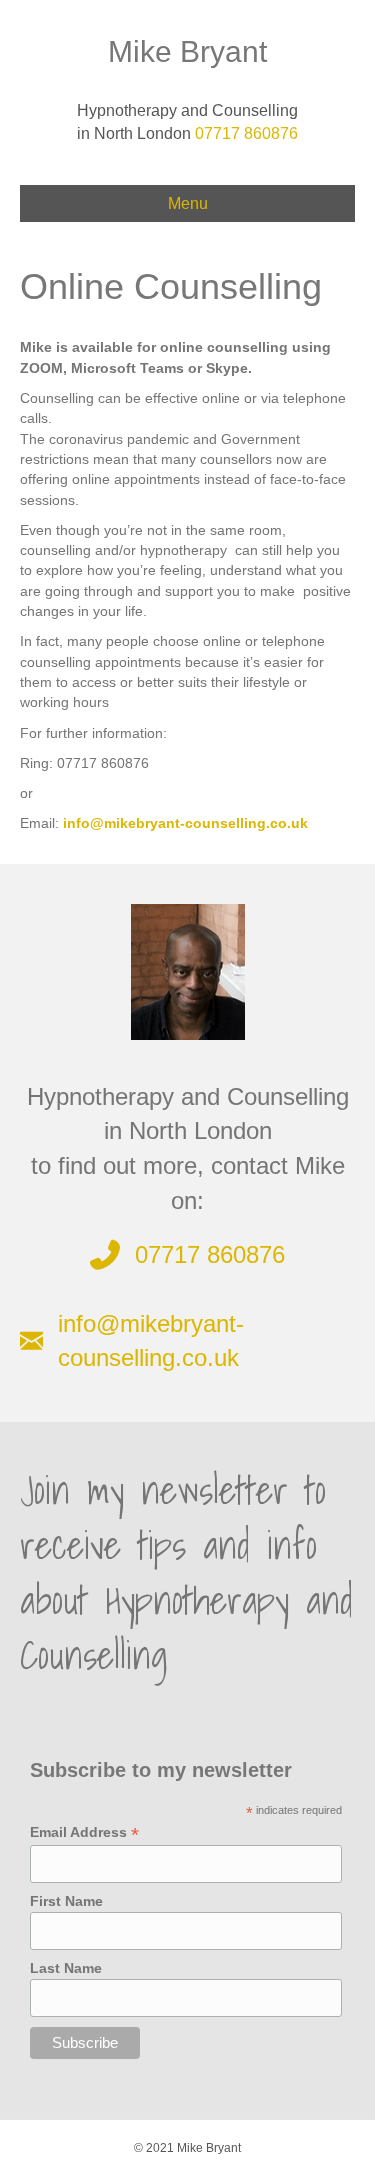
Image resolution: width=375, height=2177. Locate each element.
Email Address (84, 1832)
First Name (66, 1901)
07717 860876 (246, 133)
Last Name (66, 1968)
